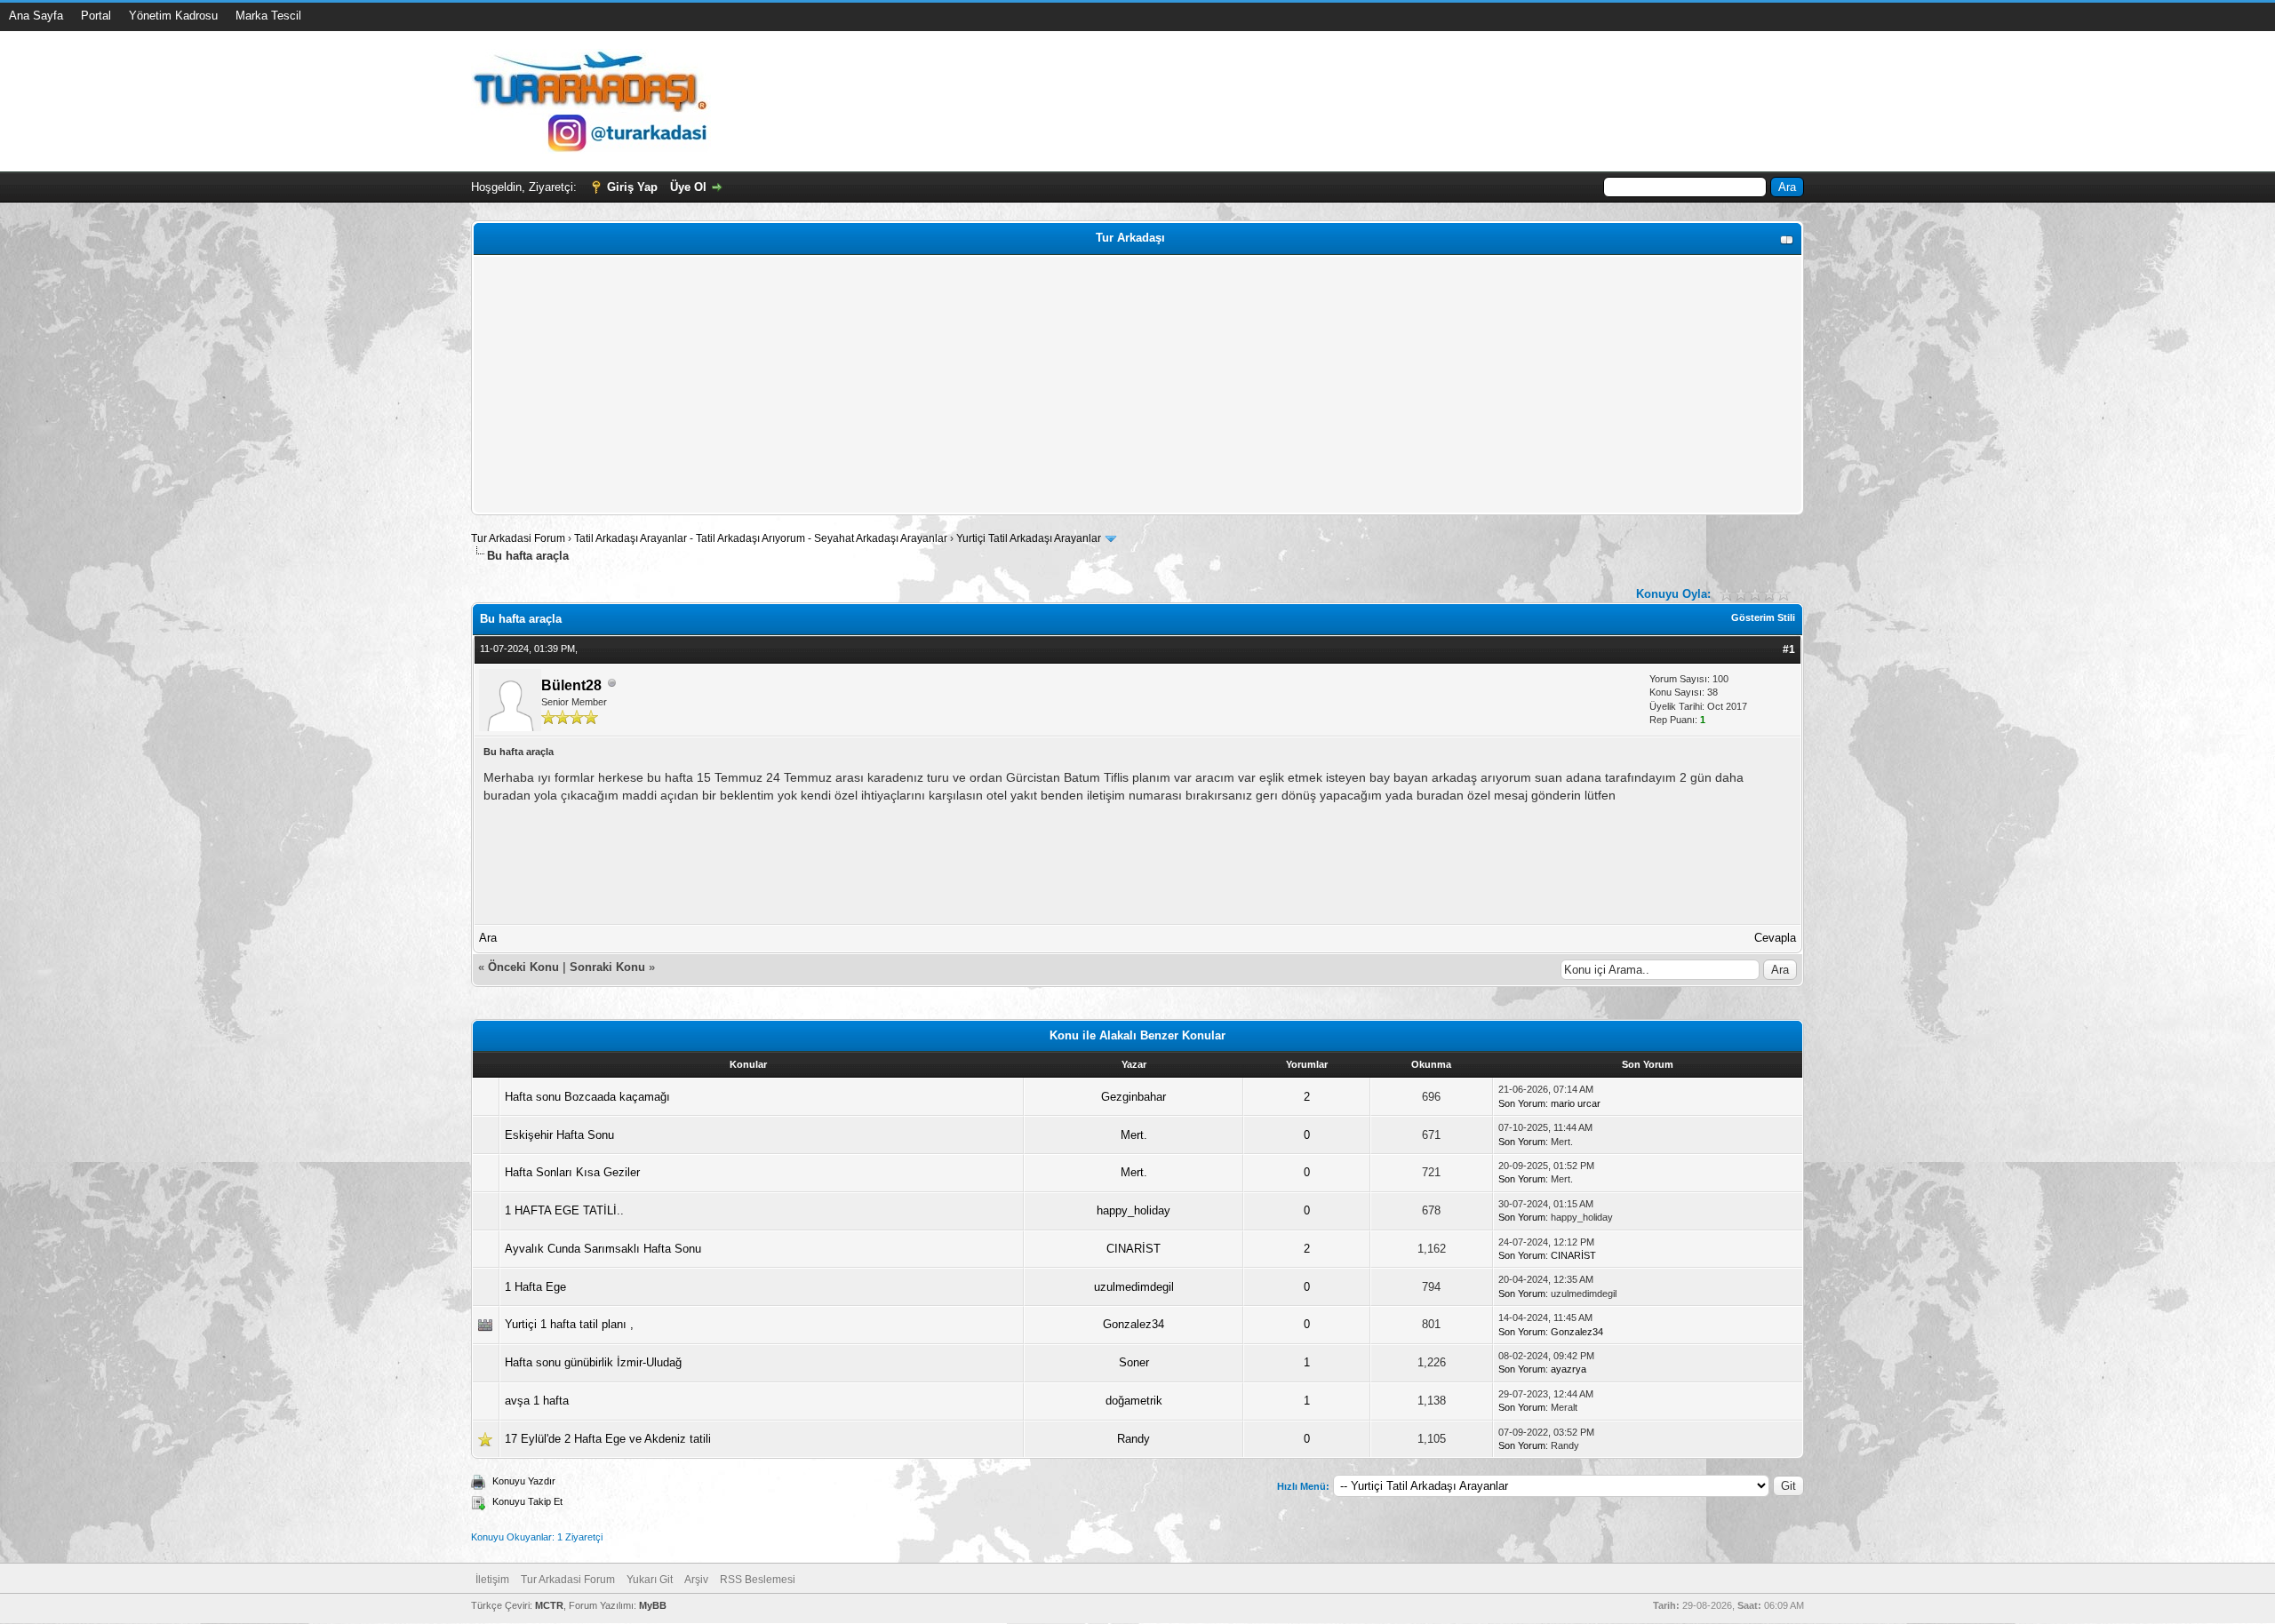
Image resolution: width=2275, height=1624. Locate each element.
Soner (1134, 1362)
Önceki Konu (523, 967)
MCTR (549, 1605)
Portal (96, 16)
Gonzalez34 (1134, 1324)
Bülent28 (571, 685)
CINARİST (1134, 1249)
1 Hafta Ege (535, 1287)
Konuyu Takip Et (527, 1501)
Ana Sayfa (36, 16)
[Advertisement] (1010, 385)
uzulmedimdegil (1134, 1287)
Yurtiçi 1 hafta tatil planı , (569, 1324)
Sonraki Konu (607, 967)
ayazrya (1569, 1369)
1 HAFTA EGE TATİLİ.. (564, 1210)
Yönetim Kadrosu (173, 16)
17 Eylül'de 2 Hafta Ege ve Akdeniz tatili (608, 1439)
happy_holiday (1134, 1210)
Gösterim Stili (1763, 617)
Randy (1134, 1439)
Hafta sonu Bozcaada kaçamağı (587, 1097)
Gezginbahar (1134, 1097)
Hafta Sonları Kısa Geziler (572, 1172)
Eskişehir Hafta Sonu (559, 1135)
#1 (1789, 649)
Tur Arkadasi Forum (518, 538)
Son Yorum (1522, 1103)
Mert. (1134, 1135)
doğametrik (1134, 1401)
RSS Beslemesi (758, 1580)
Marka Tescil (268, 16)
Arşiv (696, 1580)
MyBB (653, 1605)
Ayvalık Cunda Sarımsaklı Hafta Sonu (603, 1249)
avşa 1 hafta (537, 1401)
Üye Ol (688, 187)
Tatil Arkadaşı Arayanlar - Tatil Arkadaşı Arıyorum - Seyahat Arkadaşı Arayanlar (762, 538)
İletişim (492, 1580)
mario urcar (1576, 1103)
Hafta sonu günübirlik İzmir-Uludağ (593, 1362)
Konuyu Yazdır (524, 1481)
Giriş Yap (632, 187)
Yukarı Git (650, 1580)
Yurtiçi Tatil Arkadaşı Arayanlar (1029, 538)
